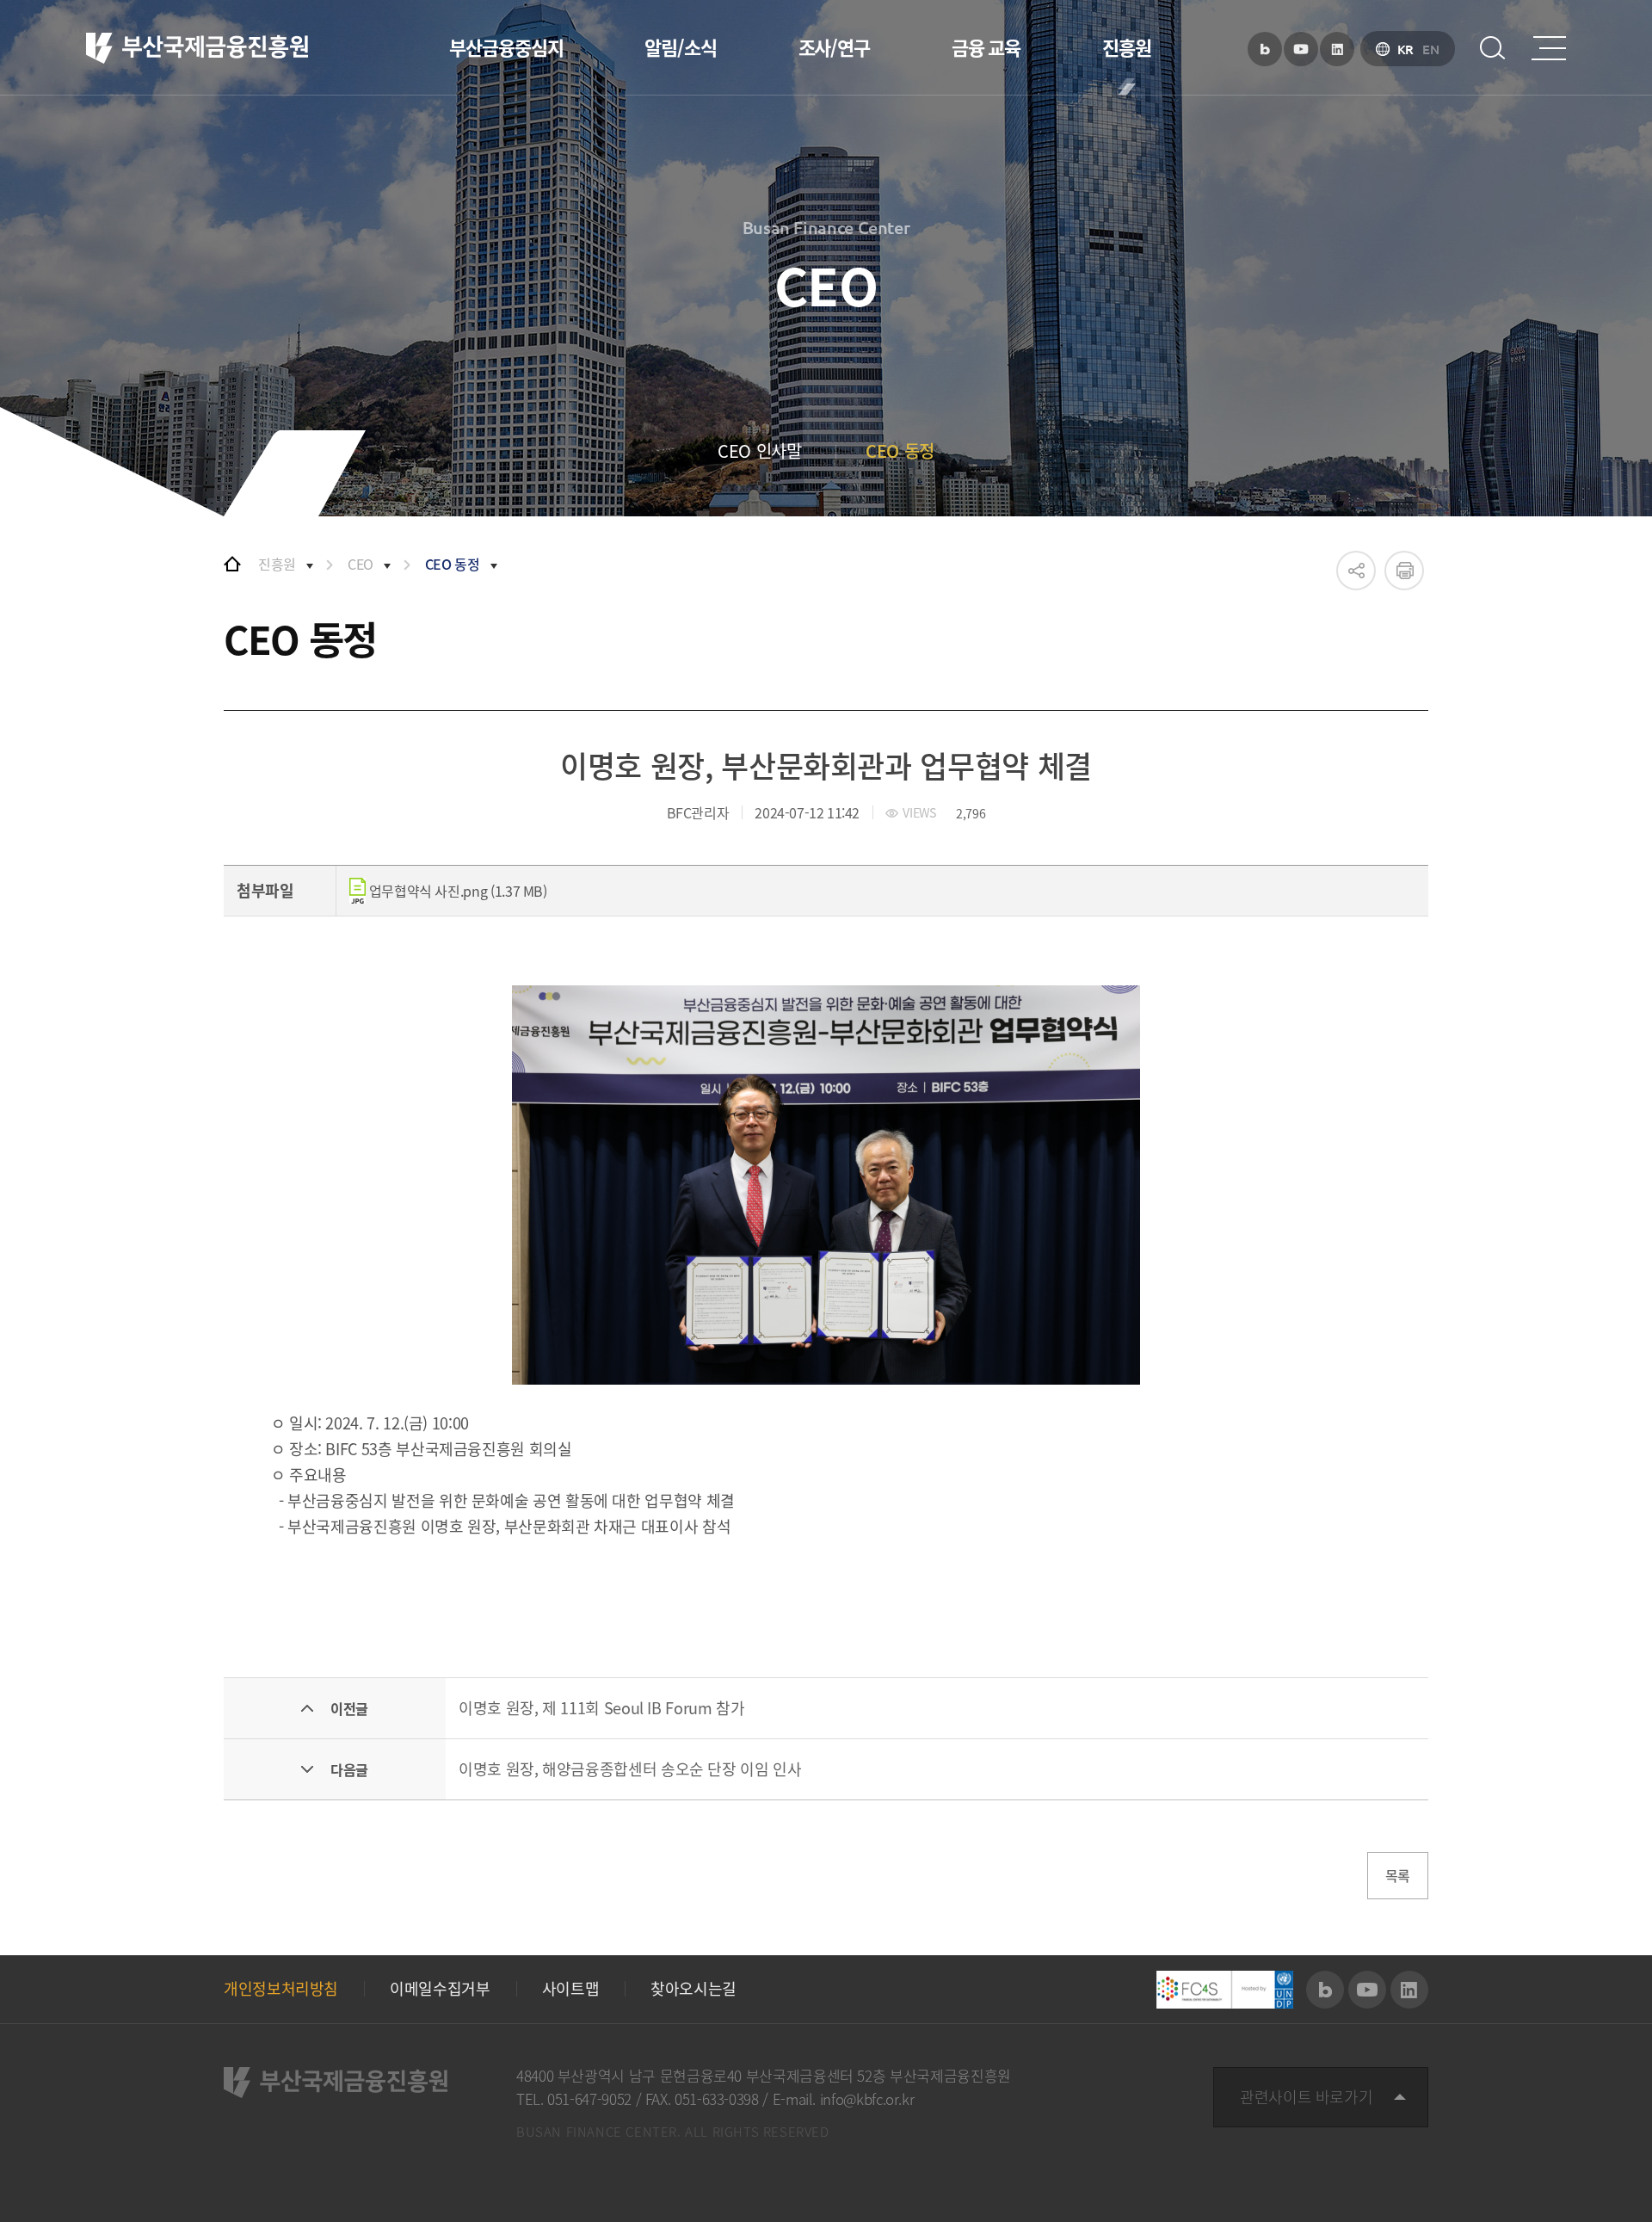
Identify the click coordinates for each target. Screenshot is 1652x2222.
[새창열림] (1265, 49)
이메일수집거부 (440, 1989)
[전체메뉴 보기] (1549, 48)
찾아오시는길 (693, 1989)
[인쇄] (1404, 571)
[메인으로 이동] (232, 564)
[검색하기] (1493, 48)
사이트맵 (571, 1989)
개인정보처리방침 (281, 1989)
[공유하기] (1356, 571)
